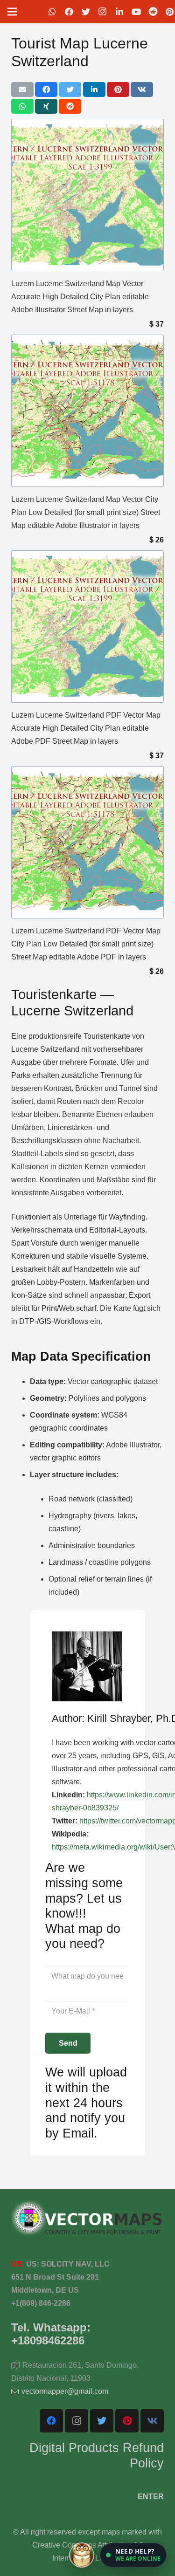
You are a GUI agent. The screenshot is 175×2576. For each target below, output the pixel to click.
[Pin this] (118, 89)
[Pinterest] (127, 2421)
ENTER (151, 2497)
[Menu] (12, 12)
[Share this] (46, 89)
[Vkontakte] (152, 2421)
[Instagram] (103, 12)
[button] (133, 2555)
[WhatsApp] (52, 12)
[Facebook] (69, 12)
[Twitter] (86, 12)
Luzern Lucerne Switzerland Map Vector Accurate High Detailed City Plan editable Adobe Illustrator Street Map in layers (80, 297)
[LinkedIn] (119, 12)
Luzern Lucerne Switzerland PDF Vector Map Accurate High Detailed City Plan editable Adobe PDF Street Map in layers (86, 728)
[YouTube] (136, 12)
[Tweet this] (70, 89)
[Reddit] (153, 12)
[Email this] (22, 89)
